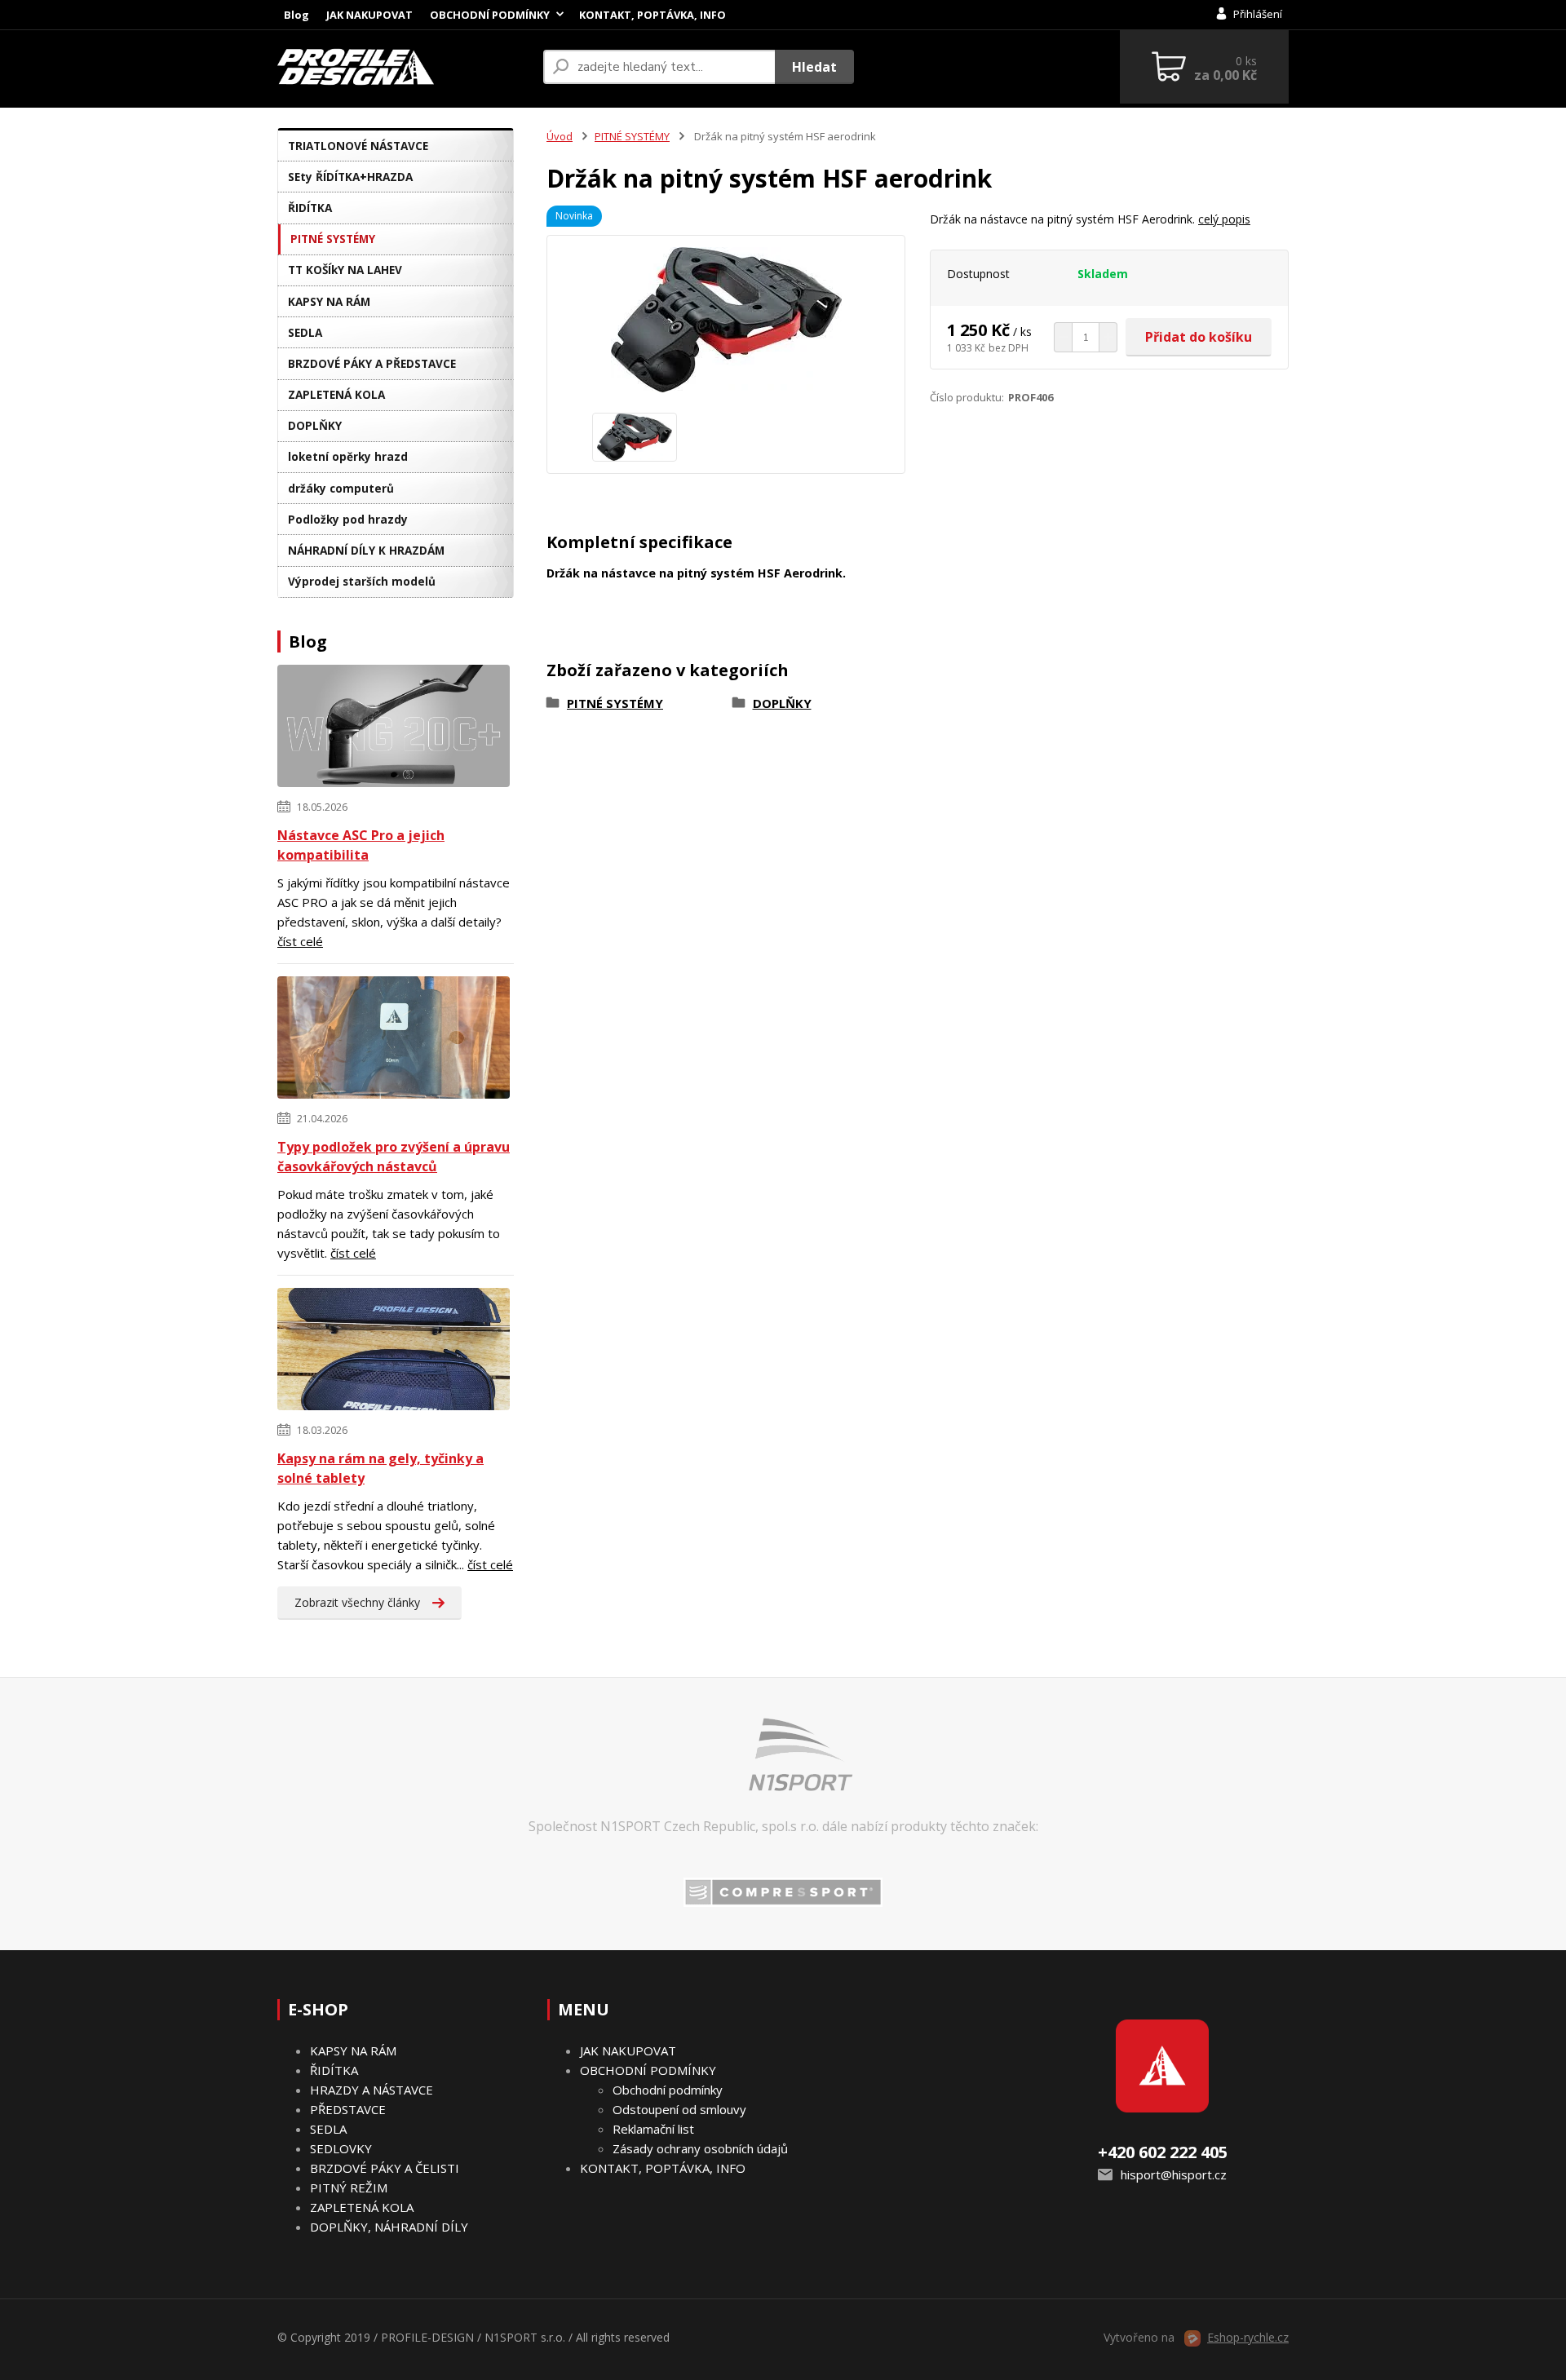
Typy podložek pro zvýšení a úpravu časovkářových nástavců (394, 1157)
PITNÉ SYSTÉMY (333, 239)
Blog (296, 15)
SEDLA (305, 332)
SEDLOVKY (341, 2148)
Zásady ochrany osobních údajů (700, 2148)
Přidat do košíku (1199, 337)
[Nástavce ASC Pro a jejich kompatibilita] (394, 728)
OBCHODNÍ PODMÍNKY (490, 15)
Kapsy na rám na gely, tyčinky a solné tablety (380, 1468)
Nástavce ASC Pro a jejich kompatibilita (361, 845)
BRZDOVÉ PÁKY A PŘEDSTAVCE (372, 363)
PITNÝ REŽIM (349, 2188)
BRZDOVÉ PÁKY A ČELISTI (385, 2168)
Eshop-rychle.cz (1248, 2337)
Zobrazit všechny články (357, 1602)
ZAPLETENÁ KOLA (336, 394)
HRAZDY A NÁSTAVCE (372, 2090)
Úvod (560, 136)
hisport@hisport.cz (1174, 2174)
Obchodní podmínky (668, 2090)
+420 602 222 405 (1163, 2152)
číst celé (300, 941)
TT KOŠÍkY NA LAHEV (345, 270)
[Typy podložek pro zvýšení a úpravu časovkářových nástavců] (394, 1040)
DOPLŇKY (315, 425)
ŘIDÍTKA (310, 208)
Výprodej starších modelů (362, 581)
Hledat (814, 67)
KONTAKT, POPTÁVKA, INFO (652, 15)
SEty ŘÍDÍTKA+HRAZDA (350, 177)
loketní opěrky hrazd (348, 456)
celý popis (1224, 219)
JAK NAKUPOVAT (369, 15)
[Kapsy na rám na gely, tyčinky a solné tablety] (394, 1351)
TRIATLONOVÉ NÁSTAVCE (358, 146)
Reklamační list (653, 2129)
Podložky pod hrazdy (348, 519)
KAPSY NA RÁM (329, 301)
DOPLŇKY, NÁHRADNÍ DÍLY (389, 2227)
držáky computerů (341, 488)
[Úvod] (404, 67)
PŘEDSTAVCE (348, 2109)
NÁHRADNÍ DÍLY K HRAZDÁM (366, 550)
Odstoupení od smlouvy (679, 2109)
